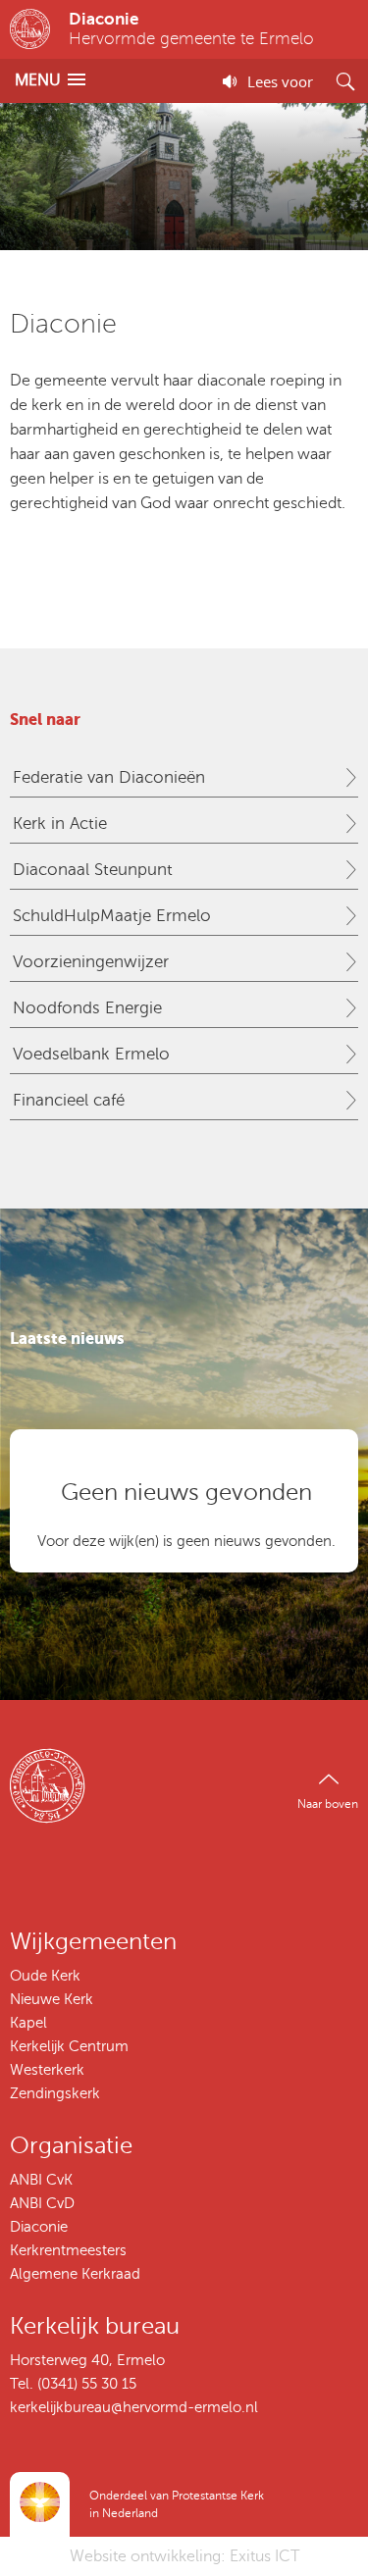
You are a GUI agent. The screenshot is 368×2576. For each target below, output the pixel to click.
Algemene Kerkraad (75, 2274)
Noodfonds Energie (87, 1008)
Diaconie (39, 2227)
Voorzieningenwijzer (91, 962)
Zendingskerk (55, 2093)
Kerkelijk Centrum (69, 2046)
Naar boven (328, 1804)
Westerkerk (47, 2070)
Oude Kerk (45, 1976)
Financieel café (69, 1100)
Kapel (28, 2023)
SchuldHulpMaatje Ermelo (112, 916)
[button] (50, 80)
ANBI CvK (41, 2180)
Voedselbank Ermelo (91, 1054)
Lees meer (184, 577)
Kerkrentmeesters (68, 2250)
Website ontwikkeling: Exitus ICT (184, 2556)
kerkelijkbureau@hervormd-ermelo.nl (134, 2407)
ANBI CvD (42, 2203)
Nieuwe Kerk (52, 1999)
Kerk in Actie (60, 824)
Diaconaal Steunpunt (93, 870)
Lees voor (280, 81)
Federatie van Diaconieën (109, 777)
